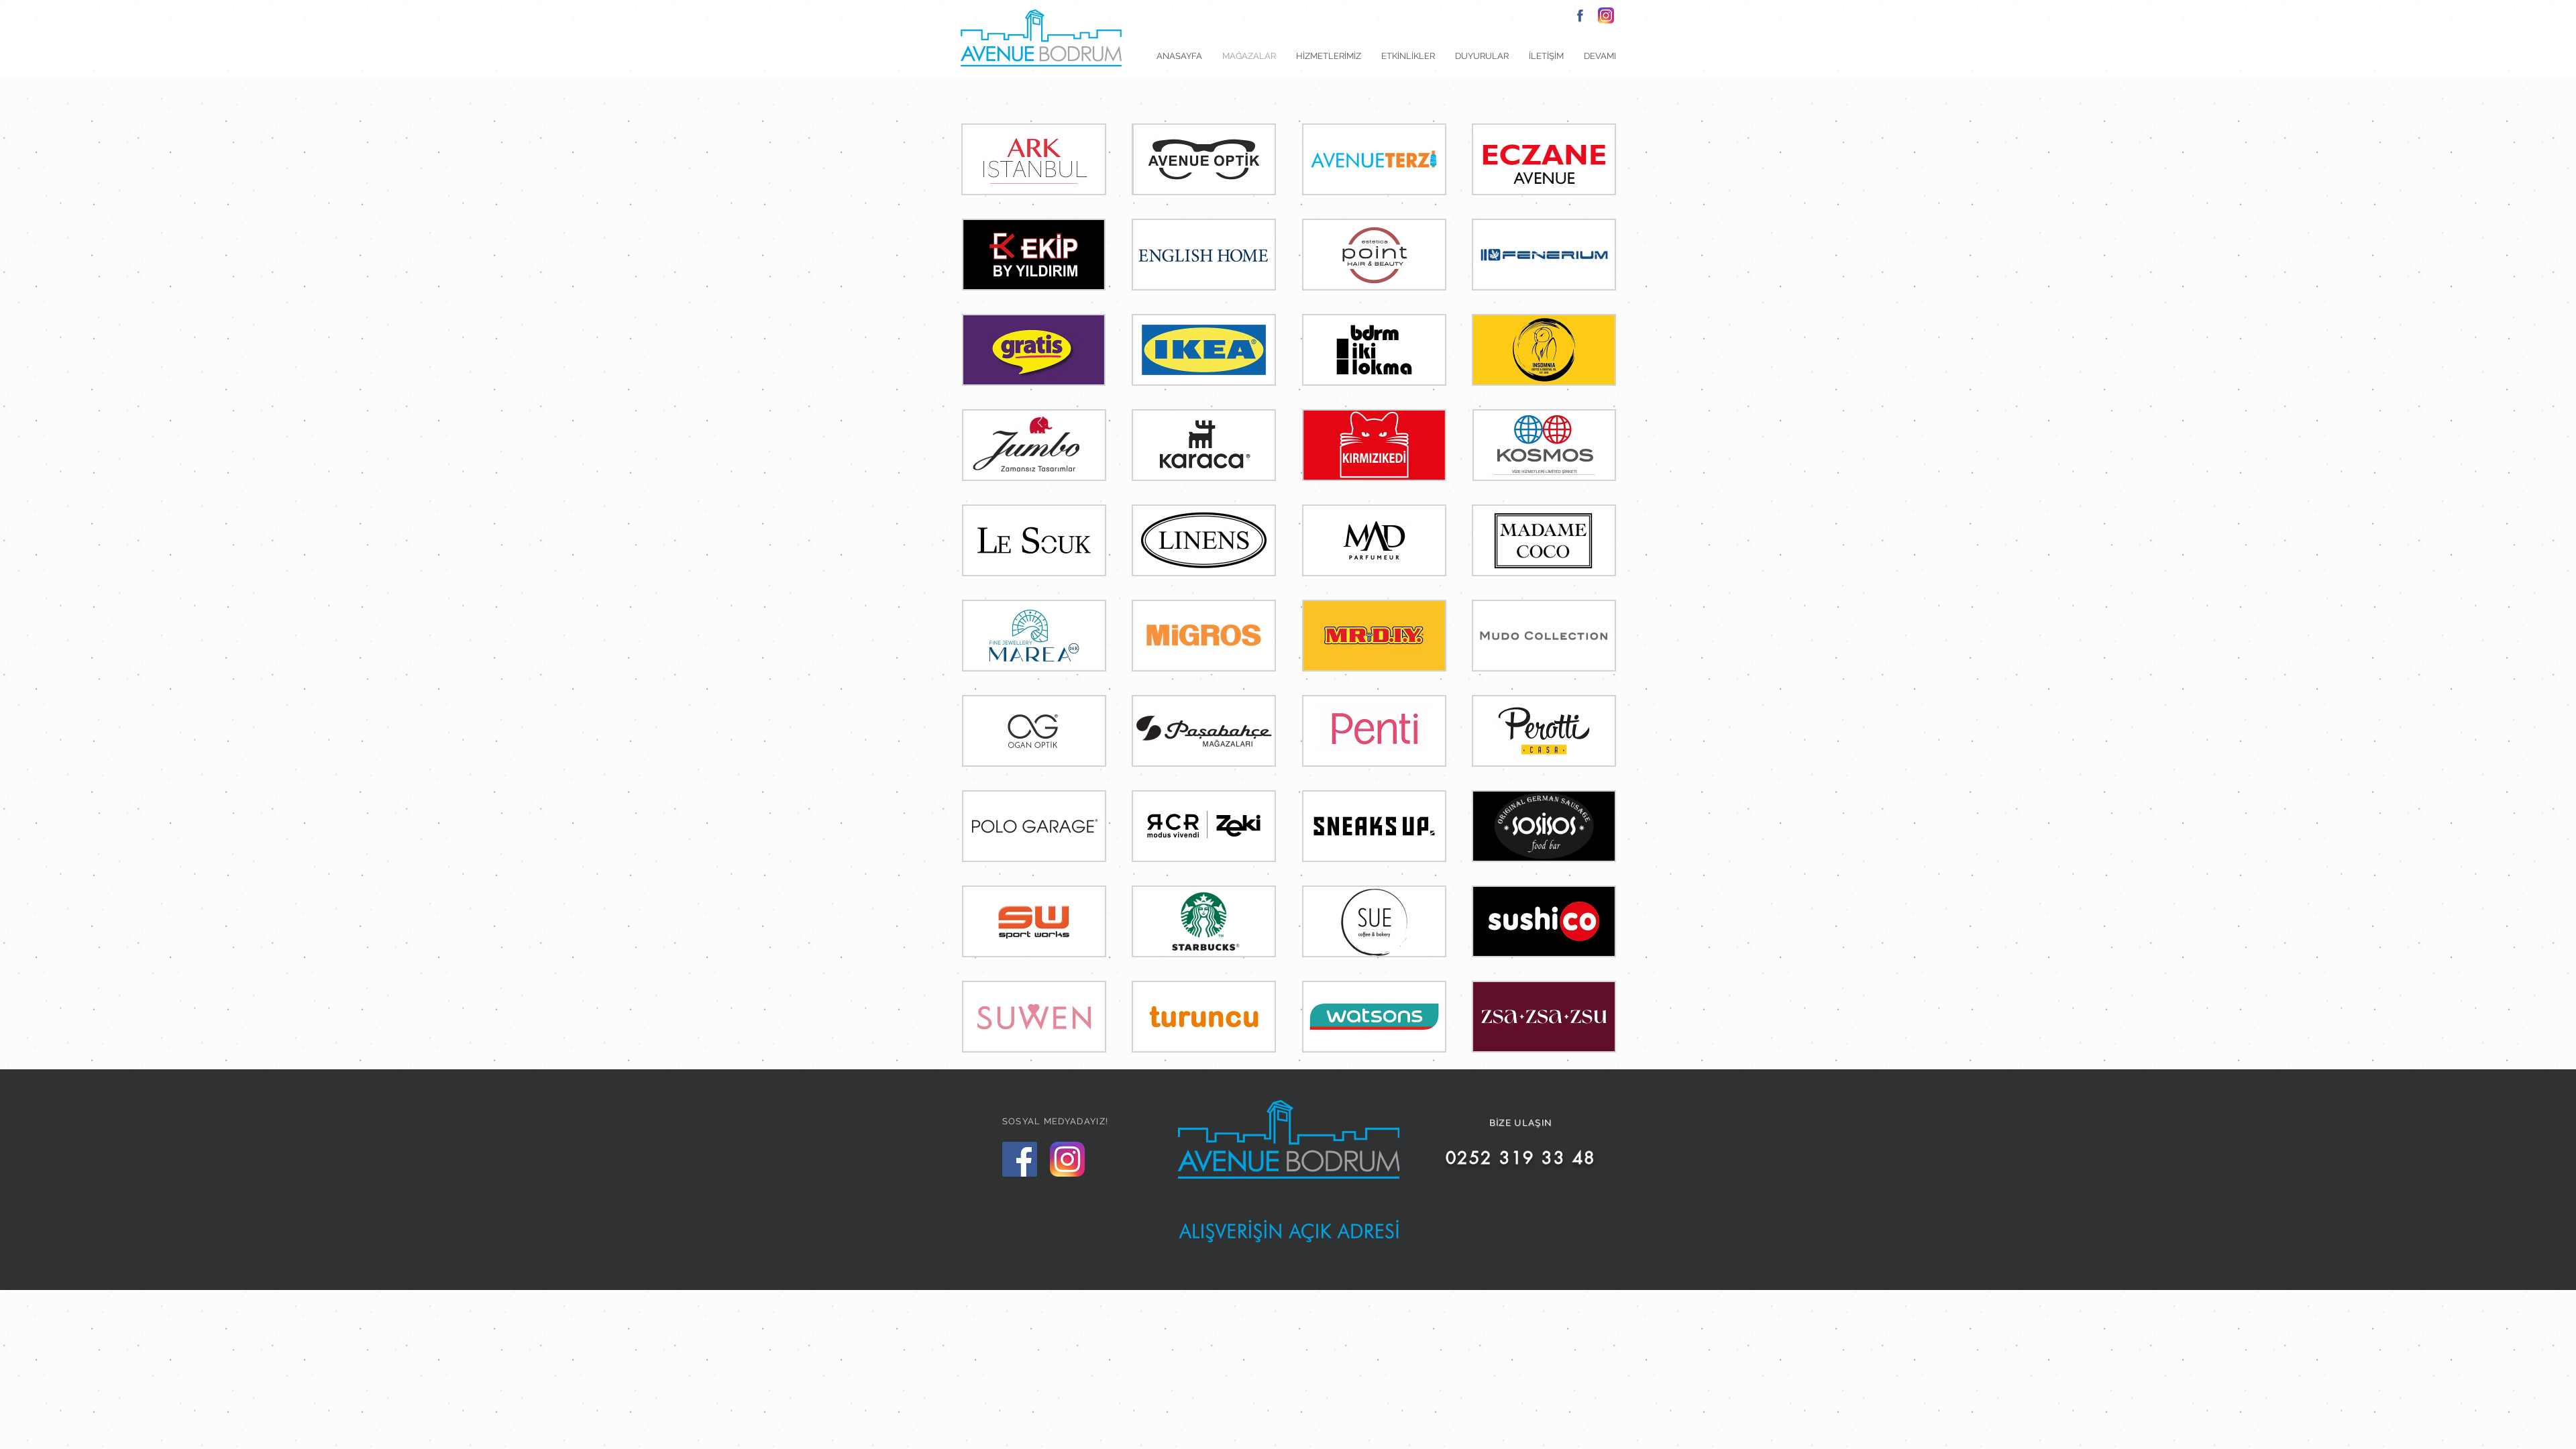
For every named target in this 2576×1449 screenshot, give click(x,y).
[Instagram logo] (1606, 15)
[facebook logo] (1580, 15)
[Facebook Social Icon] (1020, 1159)
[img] (1034, 159)
